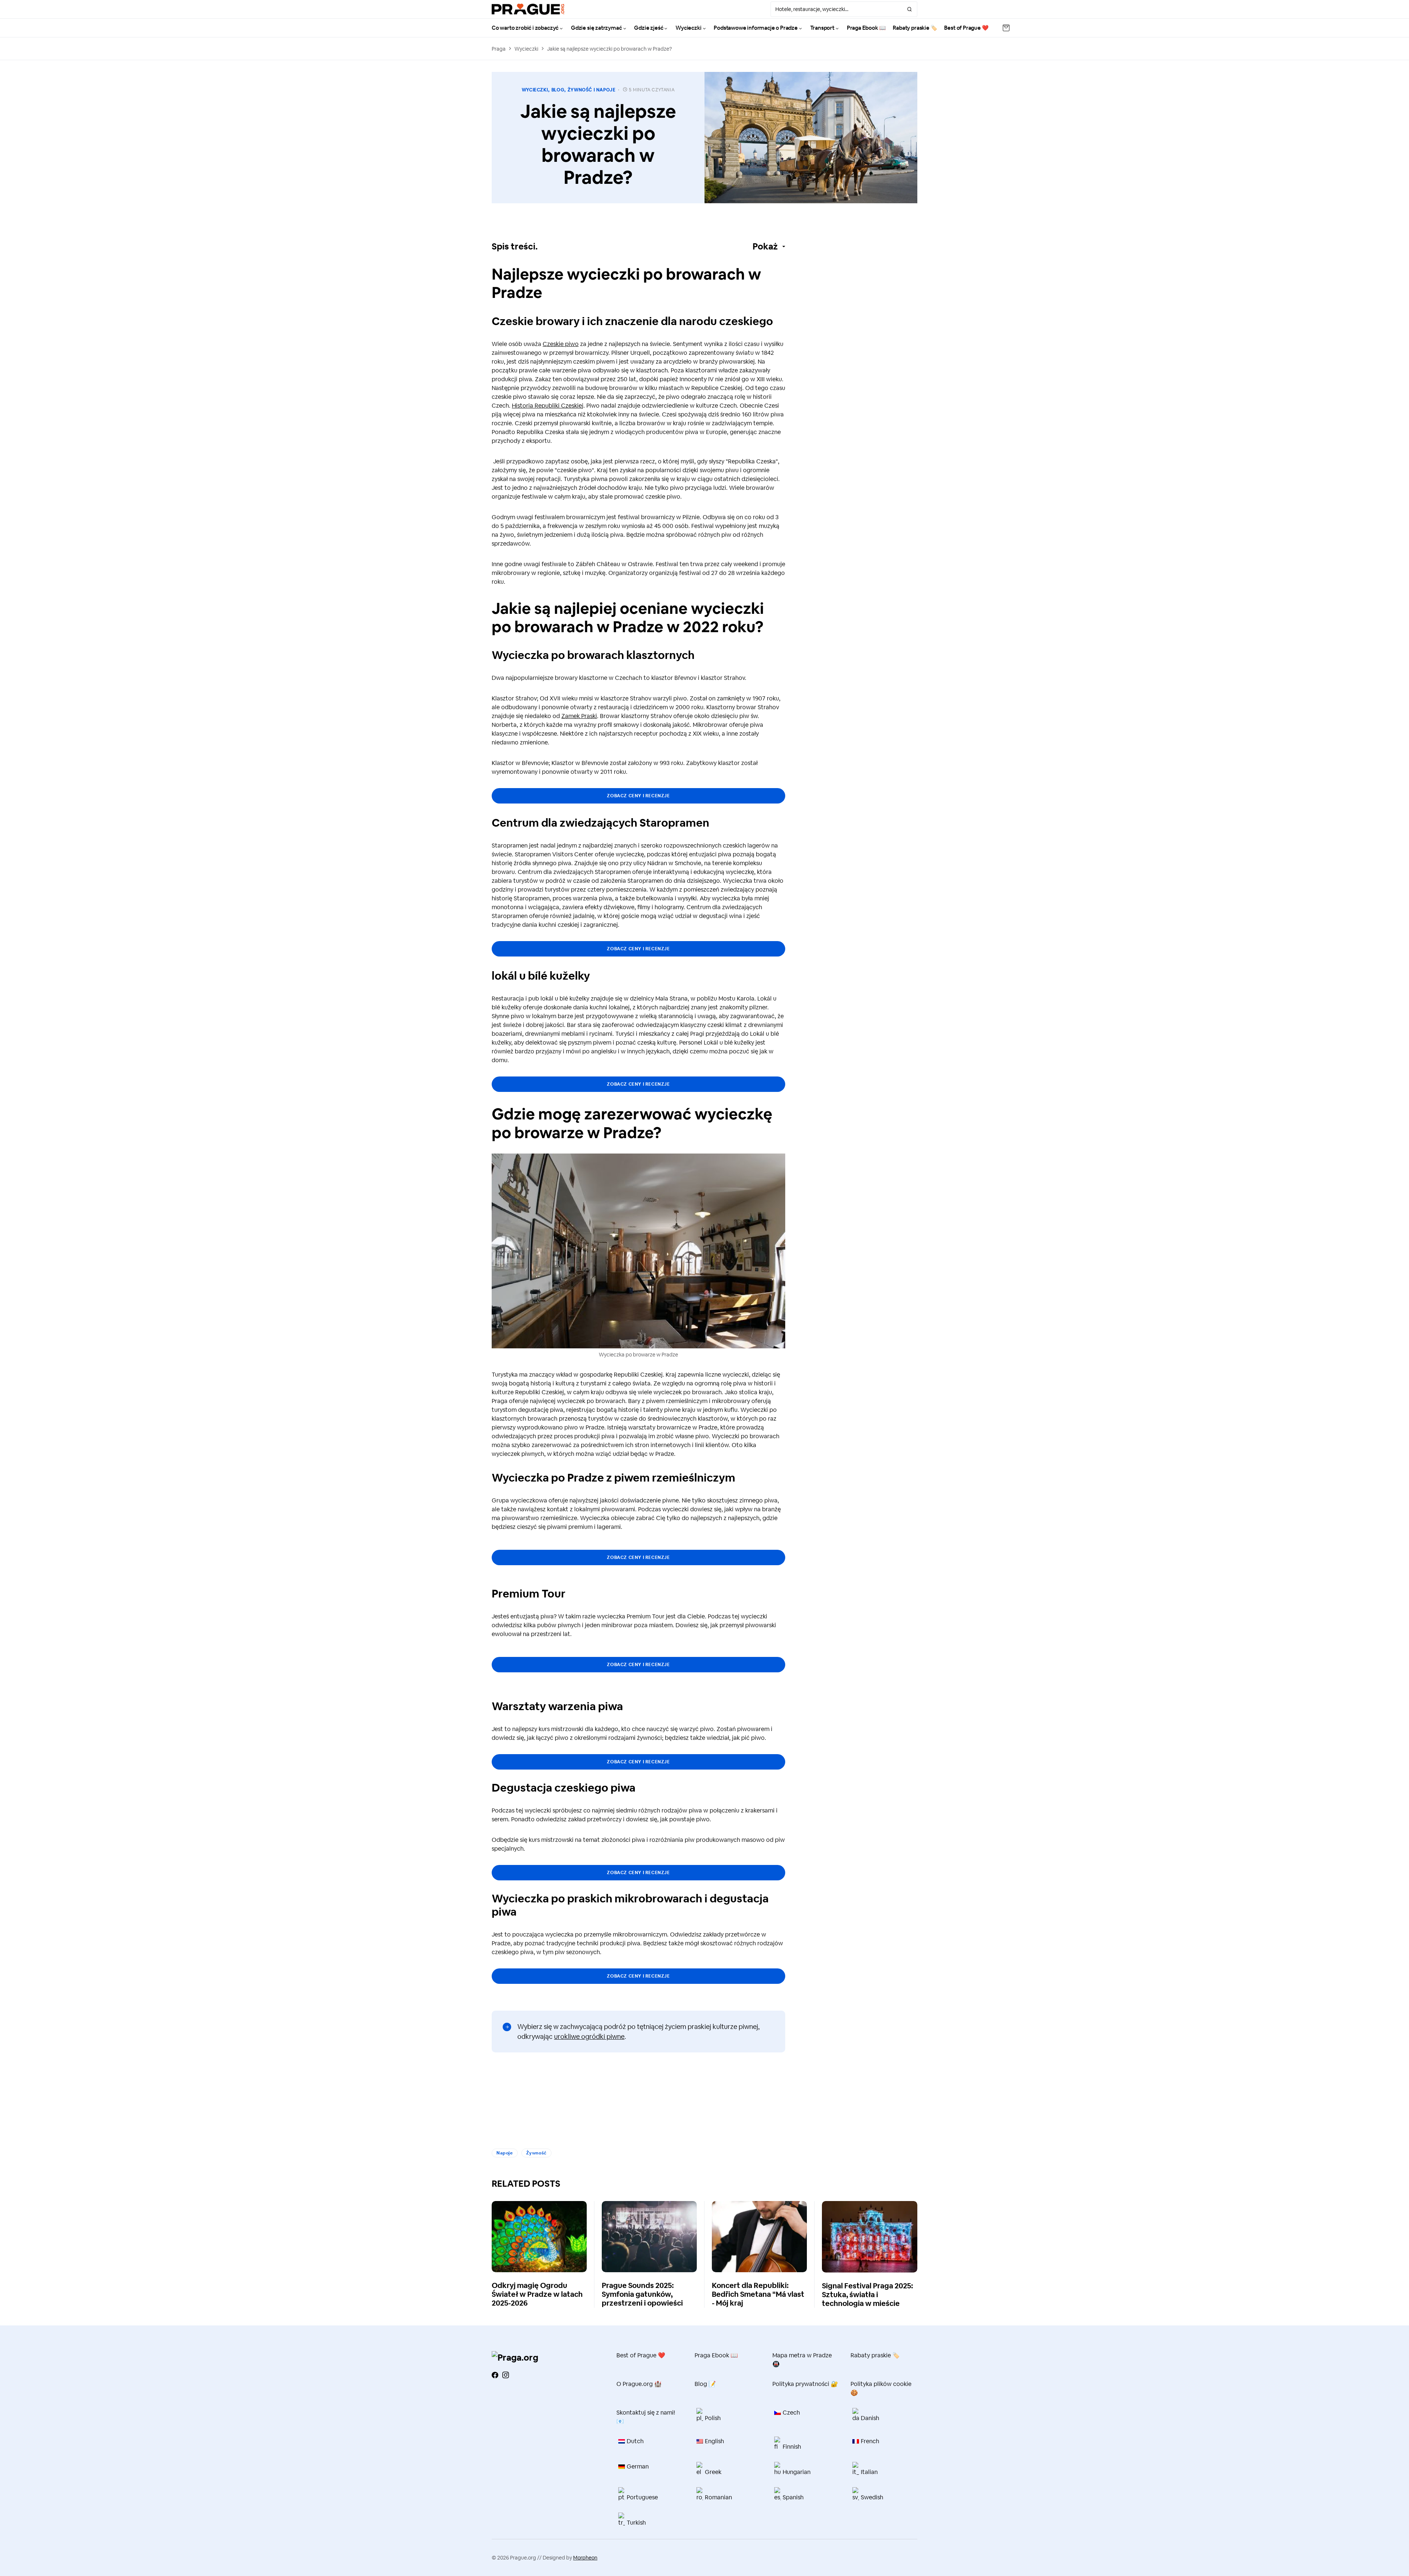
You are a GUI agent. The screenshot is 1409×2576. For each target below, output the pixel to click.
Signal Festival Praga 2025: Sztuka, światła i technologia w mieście (867, 2295)
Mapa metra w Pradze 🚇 (802, 2360)
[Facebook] (495, 2375)
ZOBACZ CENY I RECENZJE (638, 1557)
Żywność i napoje (592, 90)
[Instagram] (506, 2375)
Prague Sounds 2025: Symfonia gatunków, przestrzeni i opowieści (642, 2294)
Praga (499, 49)
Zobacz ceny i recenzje (638, 796)
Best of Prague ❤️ (641, 2355)
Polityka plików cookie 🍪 (881, 2388)
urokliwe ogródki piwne (589, 2036)
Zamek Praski (579, 716)
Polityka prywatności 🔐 (805, 2384)
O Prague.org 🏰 (639, 2384)
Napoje (505, 2153)
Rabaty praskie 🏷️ (875, 2355)
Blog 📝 (705, 2384)
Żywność (536, 2153)
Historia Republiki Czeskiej (548, 406)
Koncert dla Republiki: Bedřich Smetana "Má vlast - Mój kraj (758, 2294)
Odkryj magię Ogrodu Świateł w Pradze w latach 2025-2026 (537, 2294)
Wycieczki (526, 49)
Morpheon (585, 2558)
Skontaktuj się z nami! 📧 (646, 2417)
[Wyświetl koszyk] (1006, 28)
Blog (558, 90)
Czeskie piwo (561, 344)
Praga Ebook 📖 (716, 2355)
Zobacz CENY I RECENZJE (638, 1873)
